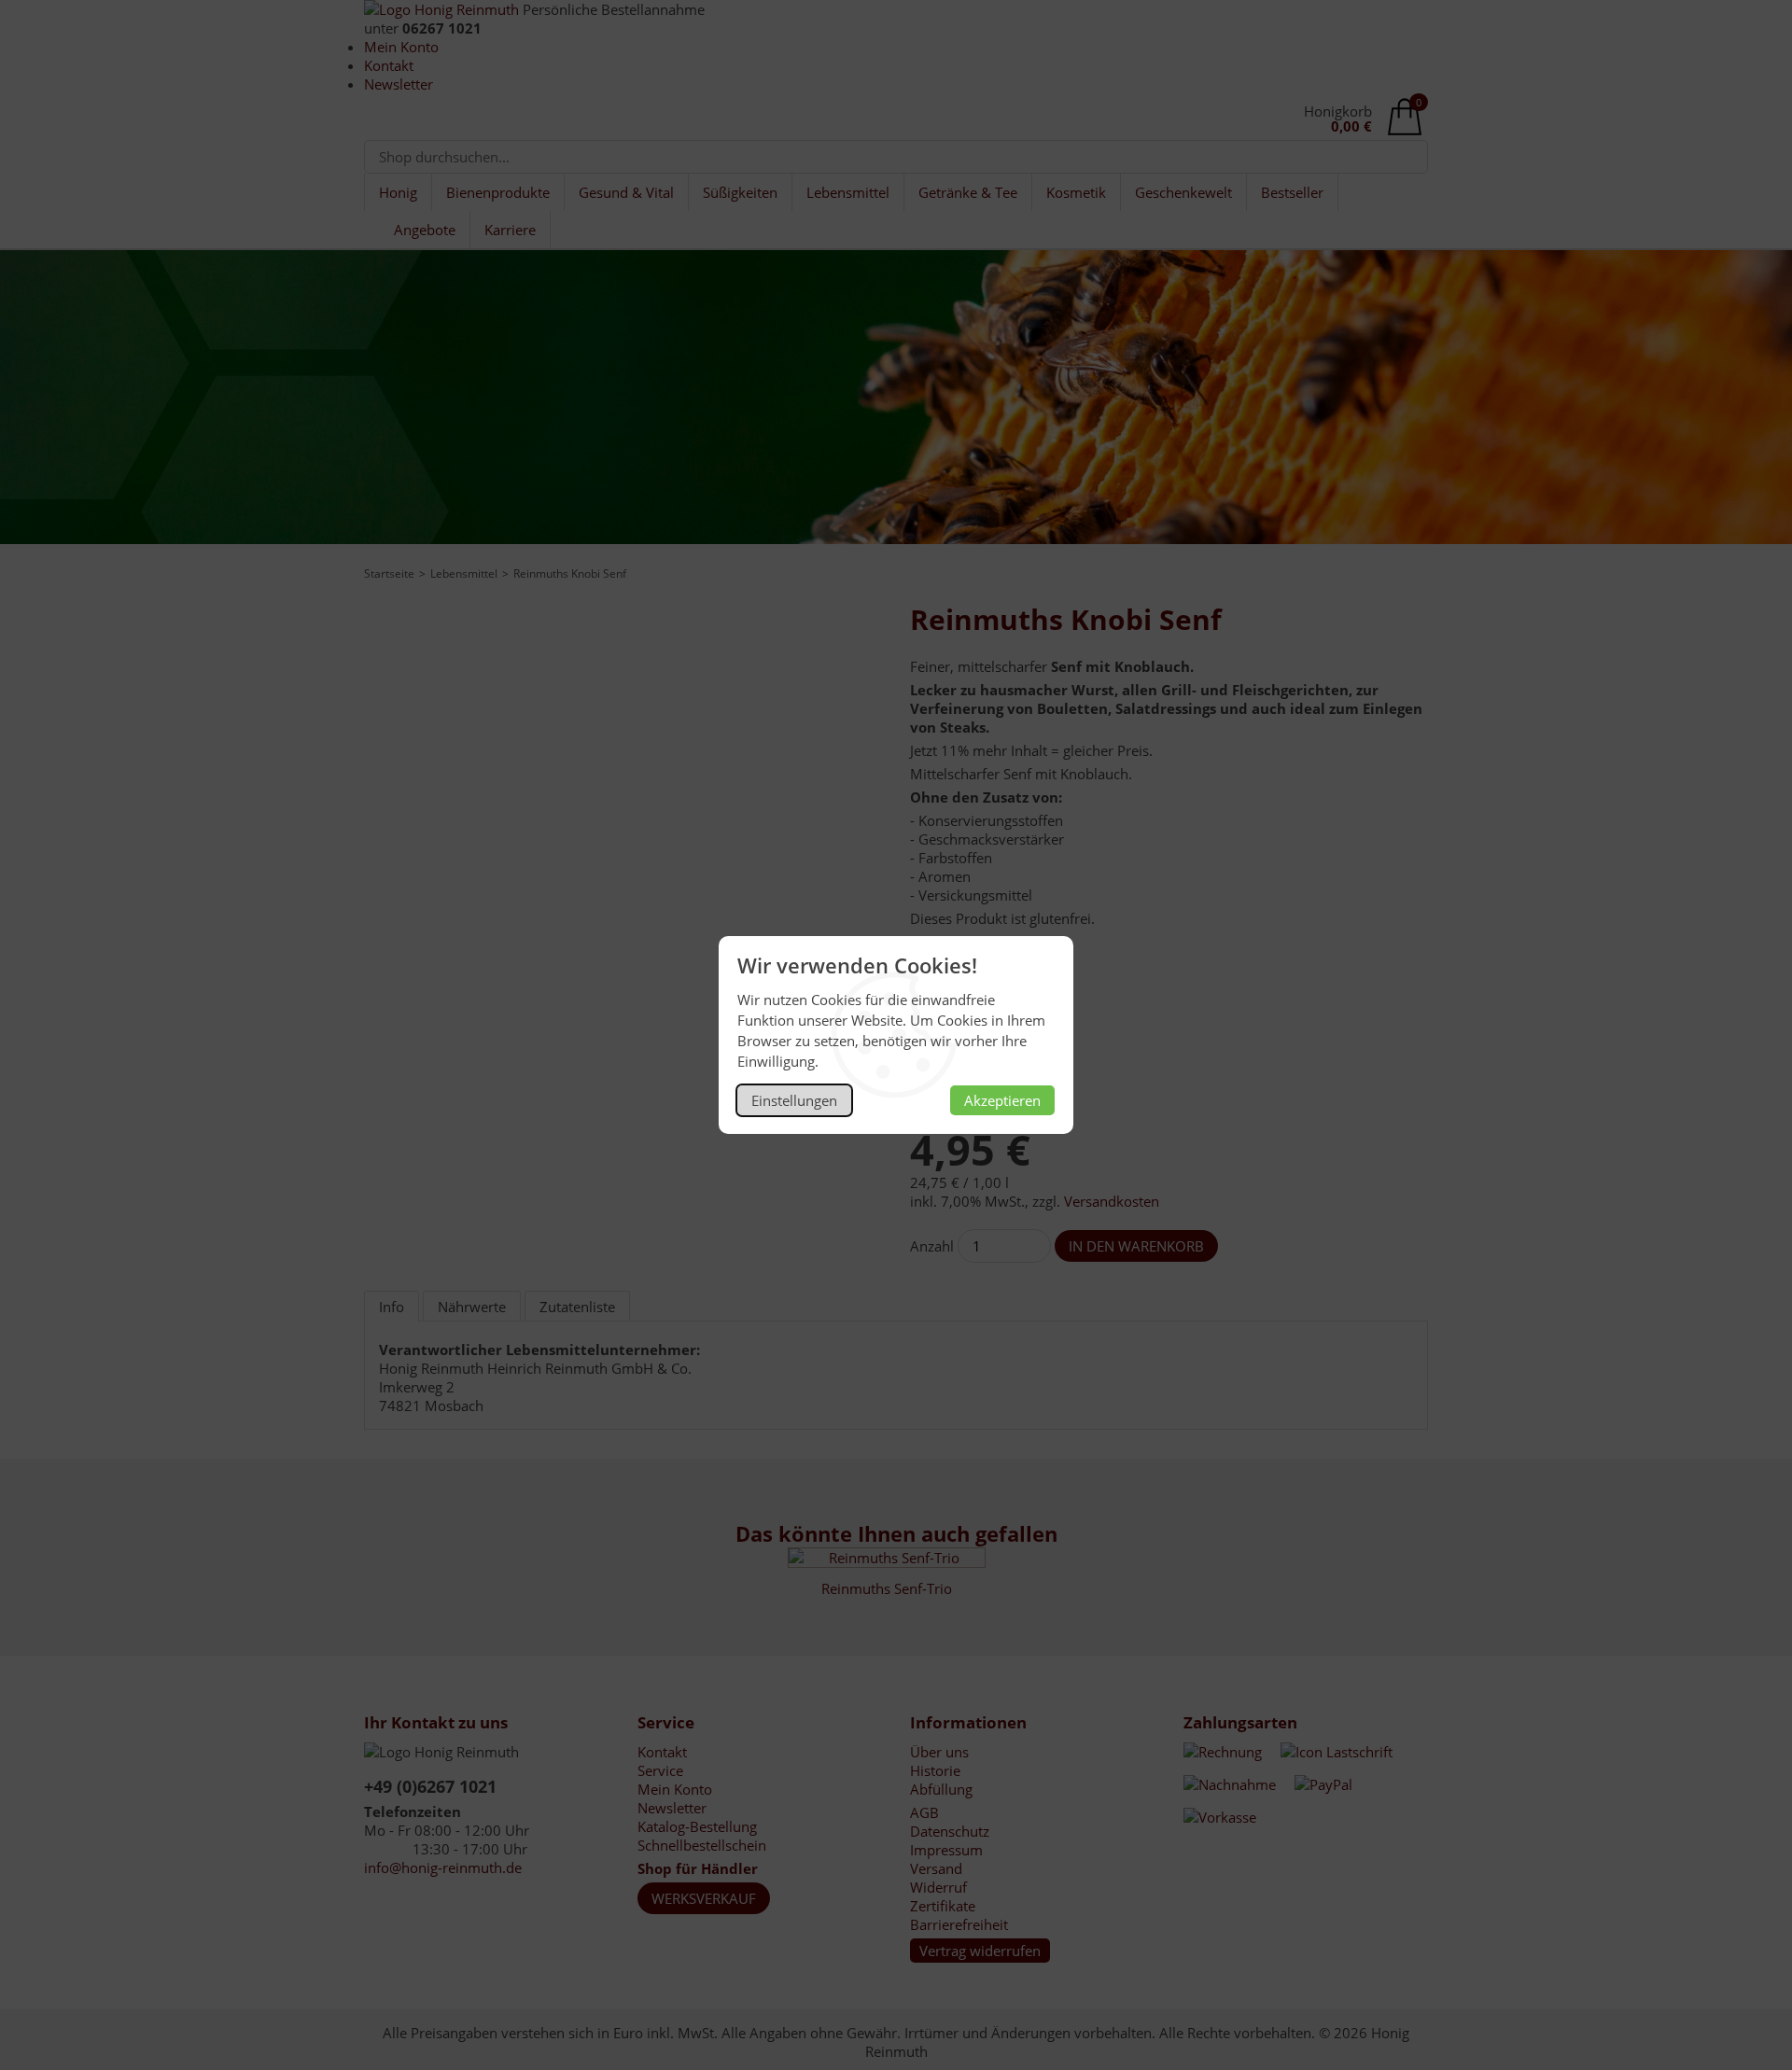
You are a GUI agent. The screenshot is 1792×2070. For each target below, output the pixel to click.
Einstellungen (794, 1100)
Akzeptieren (1002, 1100)
